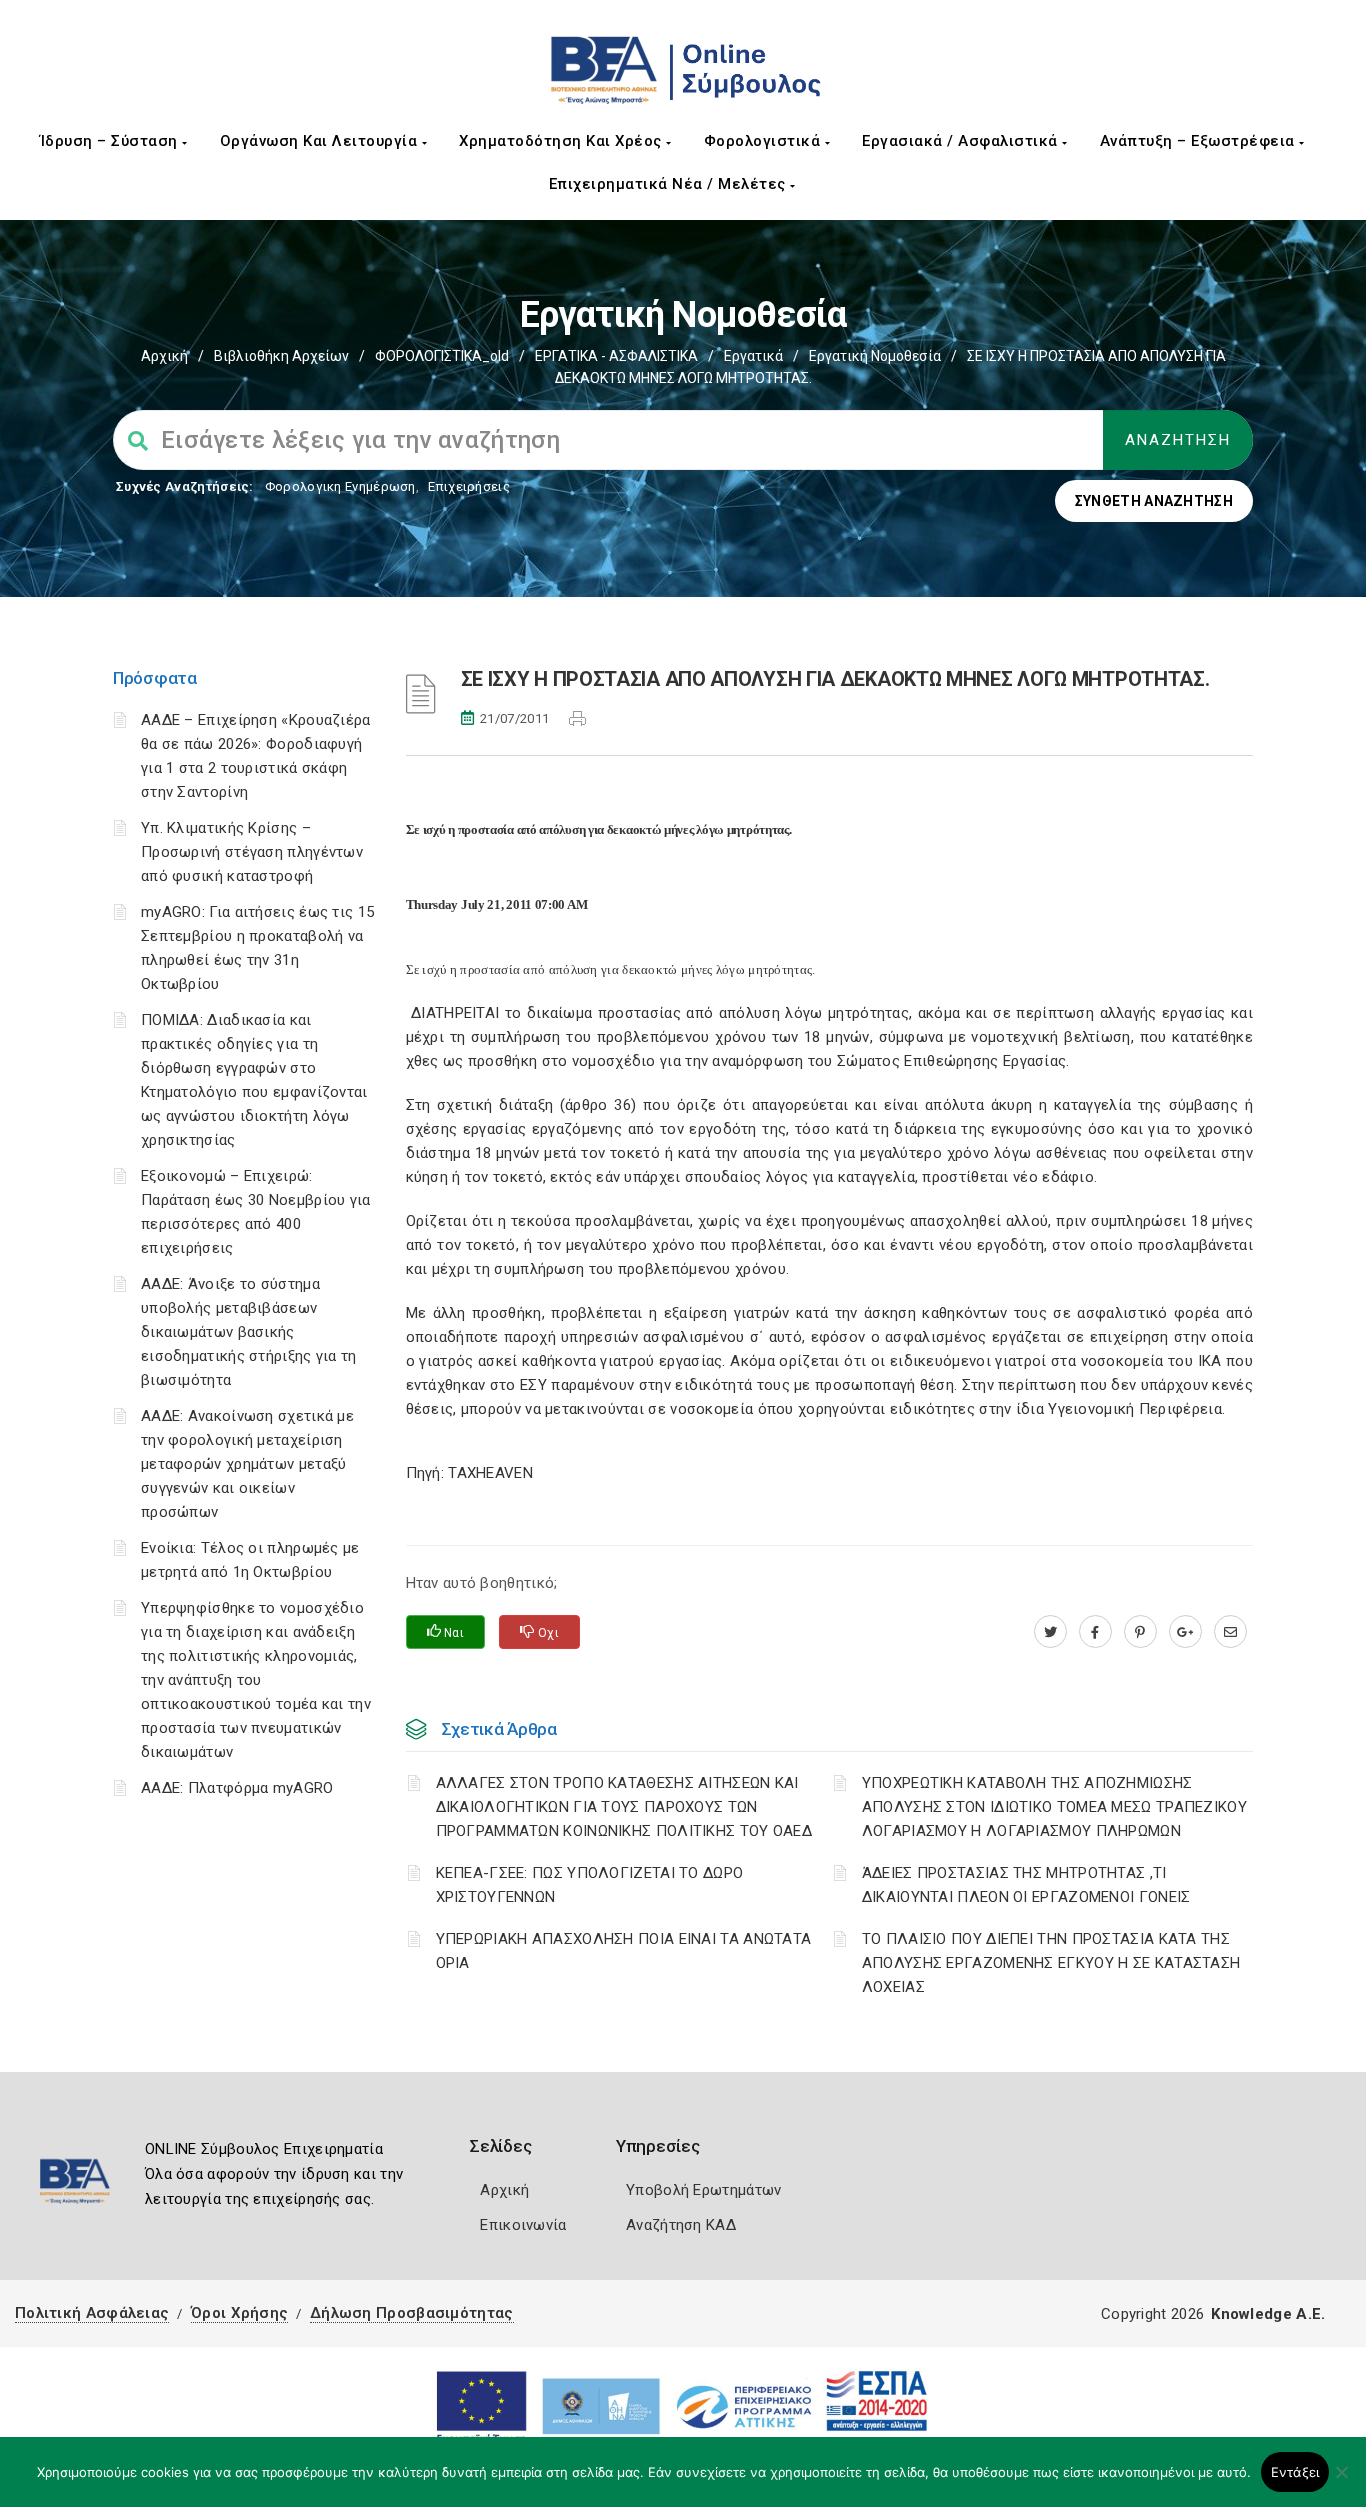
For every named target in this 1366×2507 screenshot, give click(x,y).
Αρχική (164, 356)
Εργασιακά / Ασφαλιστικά (962, 141)
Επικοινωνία (523, 2225)
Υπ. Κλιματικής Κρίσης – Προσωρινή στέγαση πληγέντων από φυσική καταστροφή (252, 852)
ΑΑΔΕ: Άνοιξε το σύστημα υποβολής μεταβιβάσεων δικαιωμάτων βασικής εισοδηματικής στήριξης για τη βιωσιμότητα (249, 1332)
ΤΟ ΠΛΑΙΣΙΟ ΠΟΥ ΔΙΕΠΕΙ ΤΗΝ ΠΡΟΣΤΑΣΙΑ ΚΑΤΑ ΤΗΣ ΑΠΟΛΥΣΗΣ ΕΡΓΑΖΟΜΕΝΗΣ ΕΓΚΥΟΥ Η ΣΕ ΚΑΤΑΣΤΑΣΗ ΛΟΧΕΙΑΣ (1051, 1963)
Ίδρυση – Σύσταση (111, 141)
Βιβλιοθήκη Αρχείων (281, 356)
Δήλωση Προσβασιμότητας (412, 2313)
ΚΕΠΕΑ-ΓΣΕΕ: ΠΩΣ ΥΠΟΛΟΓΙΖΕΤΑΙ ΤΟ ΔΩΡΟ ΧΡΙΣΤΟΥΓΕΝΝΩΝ (590, 1885)
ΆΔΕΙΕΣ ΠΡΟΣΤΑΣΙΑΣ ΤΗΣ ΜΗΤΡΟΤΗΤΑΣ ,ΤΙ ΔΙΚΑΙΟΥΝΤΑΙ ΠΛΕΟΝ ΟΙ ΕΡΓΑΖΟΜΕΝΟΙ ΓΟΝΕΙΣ (1026, 1885)
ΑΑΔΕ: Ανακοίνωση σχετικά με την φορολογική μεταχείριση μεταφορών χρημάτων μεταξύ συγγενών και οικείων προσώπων (247, 1464)
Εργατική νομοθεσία (875, 356)
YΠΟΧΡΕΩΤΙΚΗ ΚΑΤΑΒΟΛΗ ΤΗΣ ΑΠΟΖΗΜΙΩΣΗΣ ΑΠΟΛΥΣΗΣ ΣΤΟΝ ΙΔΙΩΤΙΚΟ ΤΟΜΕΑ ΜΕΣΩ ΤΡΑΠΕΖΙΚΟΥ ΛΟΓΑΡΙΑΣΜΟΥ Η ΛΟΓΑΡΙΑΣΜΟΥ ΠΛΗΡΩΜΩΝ (1054, 1807)
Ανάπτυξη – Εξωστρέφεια (1200, 141)
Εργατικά (753, 356)
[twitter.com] (1050, 1632)
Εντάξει (1295, 2472)
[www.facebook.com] (1095, 1632)
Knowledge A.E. (1268, 2314)
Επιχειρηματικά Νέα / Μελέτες (670, 184)
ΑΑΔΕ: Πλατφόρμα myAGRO (237, 1788)
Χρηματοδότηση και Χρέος (562, 141)
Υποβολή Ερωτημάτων (703, 2190)
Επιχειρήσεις (469, 486)
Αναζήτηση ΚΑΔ (681, 2225)
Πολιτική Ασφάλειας (92, 2313)
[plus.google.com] (1185, 1632)
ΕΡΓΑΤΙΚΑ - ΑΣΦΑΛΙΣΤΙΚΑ (616, 356)
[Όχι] (1341, 2482)
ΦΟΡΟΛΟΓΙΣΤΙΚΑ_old (442, 356)
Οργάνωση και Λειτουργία (321, 141)
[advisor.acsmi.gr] (1230, 1632)
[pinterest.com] (1140, 1632)
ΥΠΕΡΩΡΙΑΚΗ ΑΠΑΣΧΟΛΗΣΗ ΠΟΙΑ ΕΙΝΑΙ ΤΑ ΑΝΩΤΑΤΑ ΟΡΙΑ (624, 1951)
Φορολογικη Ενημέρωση (340, 486)
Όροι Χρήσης (239, 2313)
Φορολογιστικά (764, 141)
